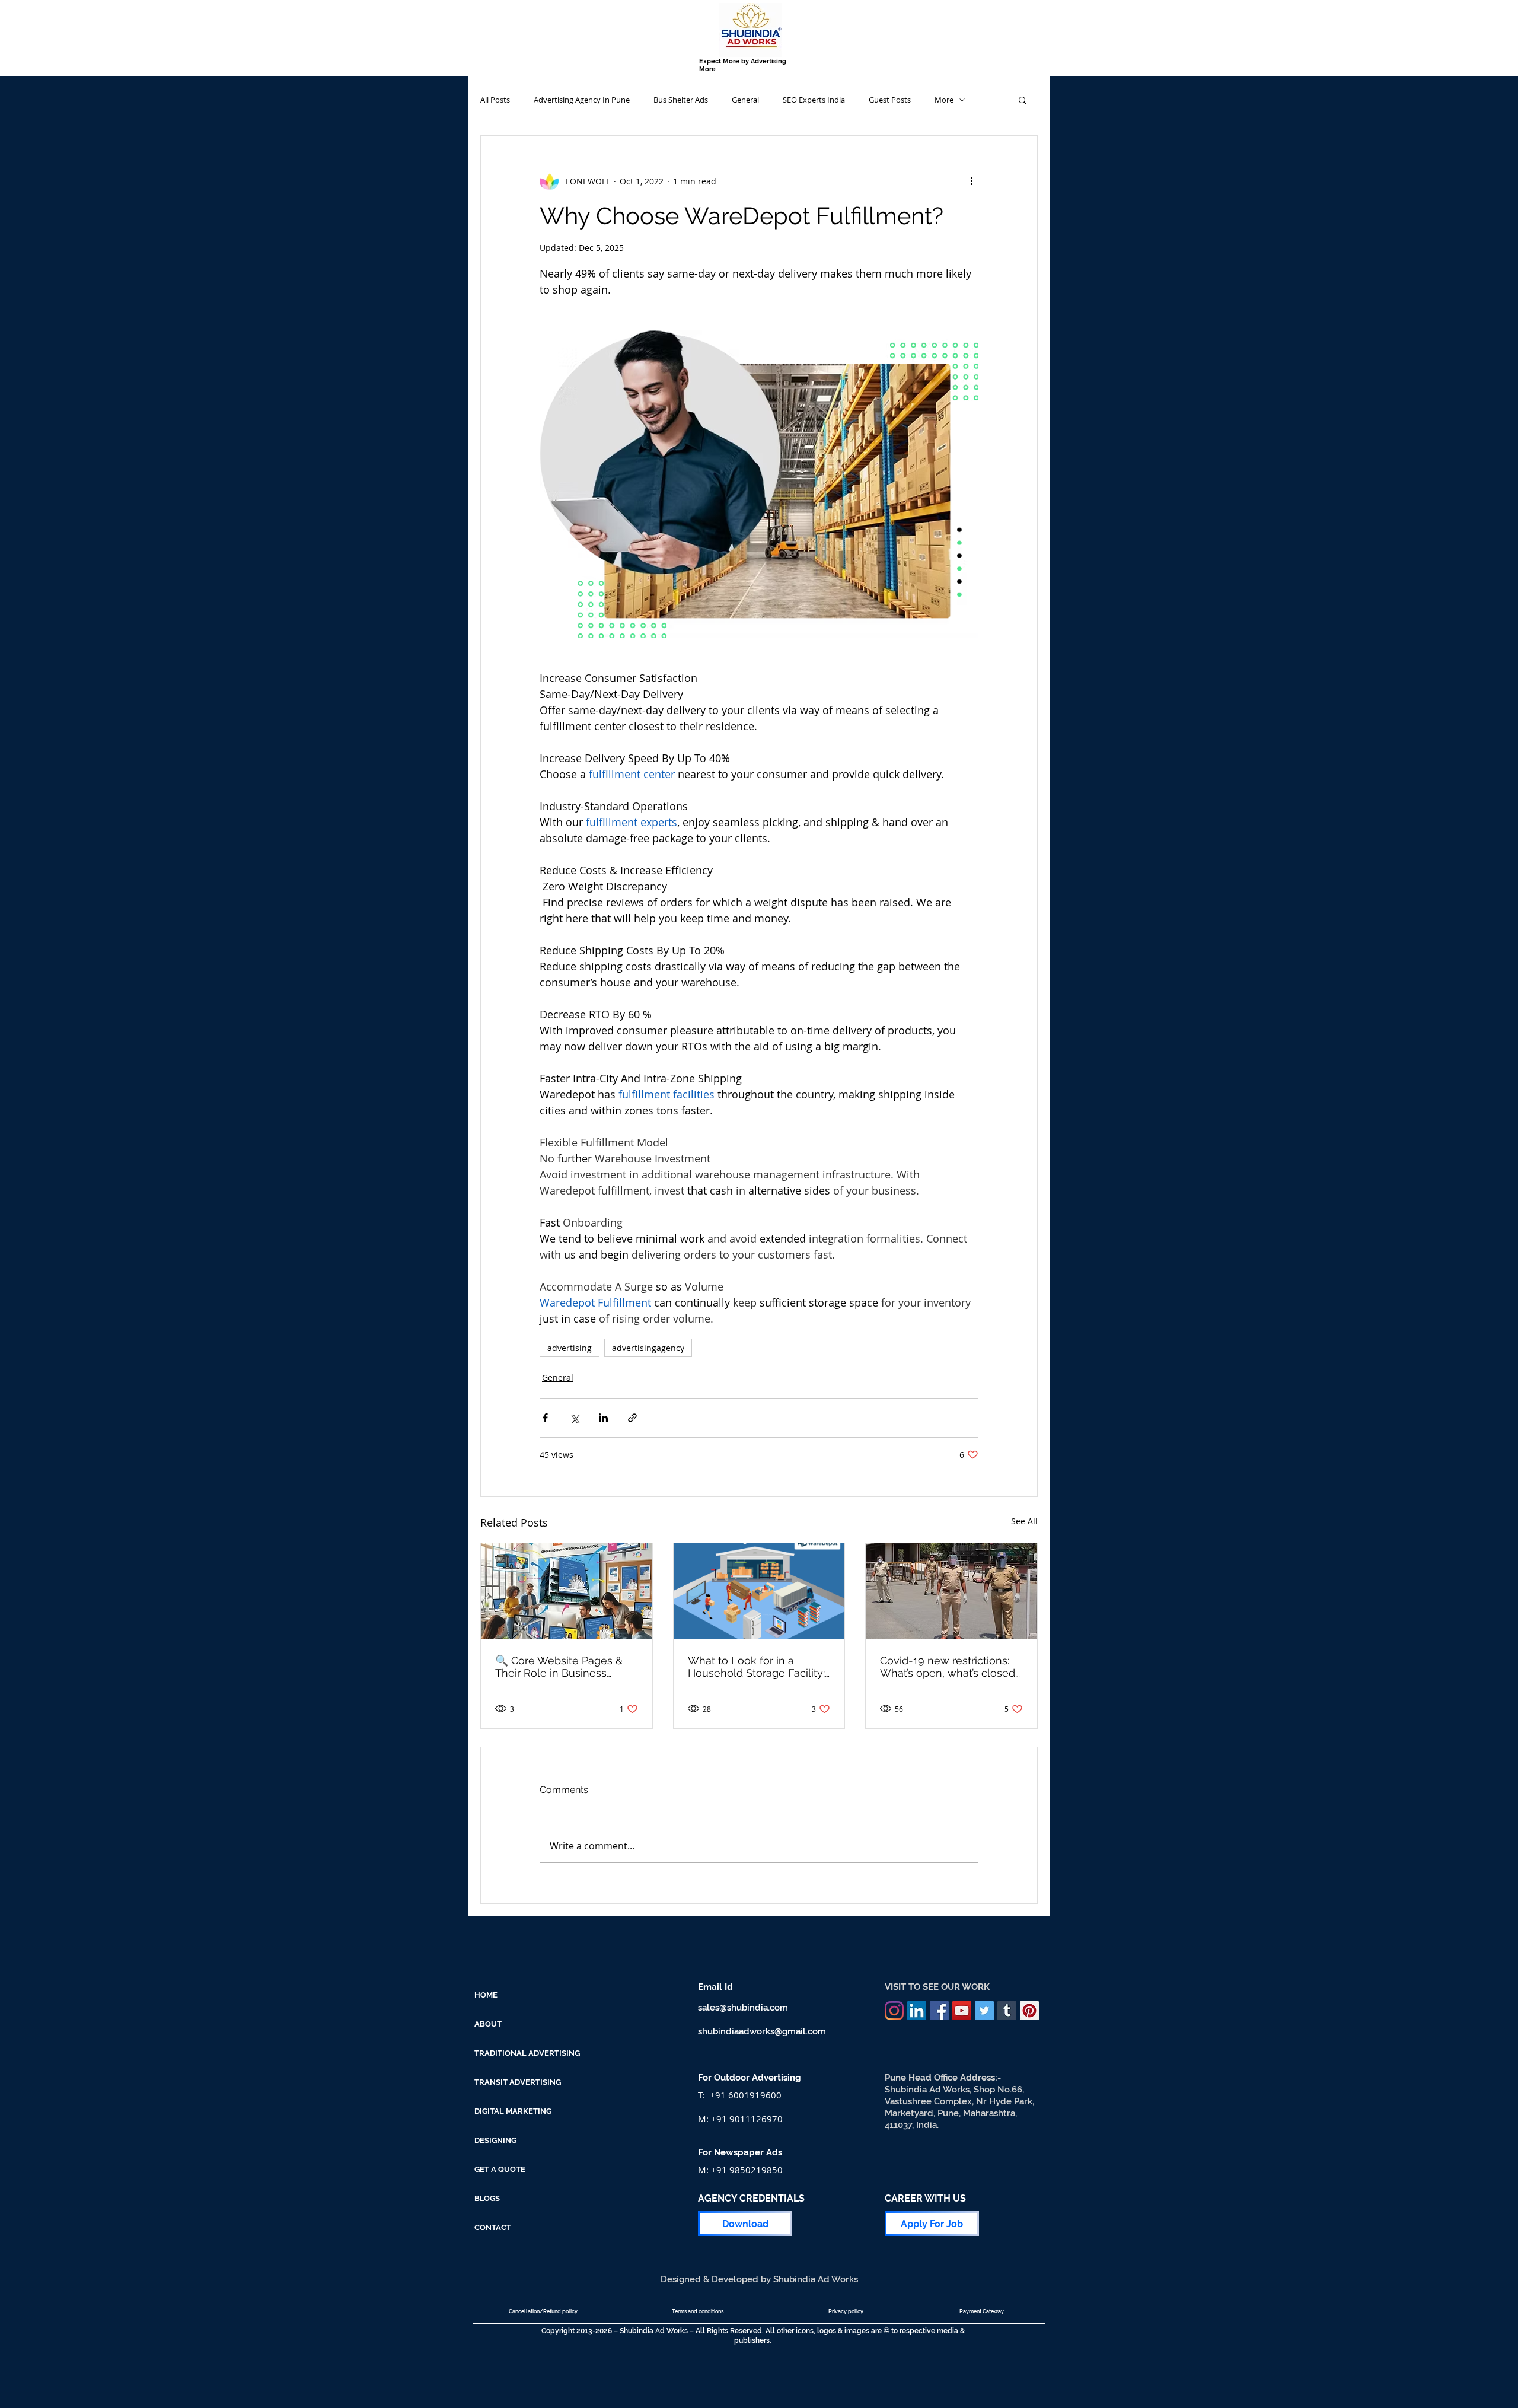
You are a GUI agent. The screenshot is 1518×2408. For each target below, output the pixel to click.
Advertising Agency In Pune (582, 100)
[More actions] (971, 181)
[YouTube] (962, 2011)
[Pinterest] (1029, 2011)
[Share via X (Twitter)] (574, 1418)
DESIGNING (495, 2140)
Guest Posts (890, 100)
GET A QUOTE (500, 2169)
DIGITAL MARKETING (513, 2111)
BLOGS (487, 2198)
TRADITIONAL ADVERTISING (527, 2053)
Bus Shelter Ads (681, 100)
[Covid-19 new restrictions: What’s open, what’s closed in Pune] (951, 1591)
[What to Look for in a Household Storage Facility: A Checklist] (759, 1591)
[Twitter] (984, 2011)
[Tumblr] (1007, 2011)
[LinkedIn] (917, 2011)
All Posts (495, 100)
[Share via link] (632, 1418)
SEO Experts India (814, 100)
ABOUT (488, 2024)
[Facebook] (939, 2011)
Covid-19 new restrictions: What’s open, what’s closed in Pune (948, 1667)
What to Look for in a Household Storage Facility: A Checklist (756, 1667)
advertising (570, 1348)
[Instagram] (894, 2011)
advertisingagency (648, 1348)
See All (1024, 1521)
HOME (486, 1995)
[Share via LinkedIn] (603, 1418)
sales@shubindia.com (743, 2008)
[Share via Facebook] (545, 1418)
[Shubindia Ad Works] (567, 1591)
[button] (1023, 100)
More (944, 100)
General (745, 100)
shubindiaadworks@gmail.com (762, 2031)
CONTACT (493, 2227)
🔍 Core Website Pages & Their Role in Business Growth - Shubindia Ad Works (559, 1667)
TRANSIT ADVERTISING (518, 2082)
